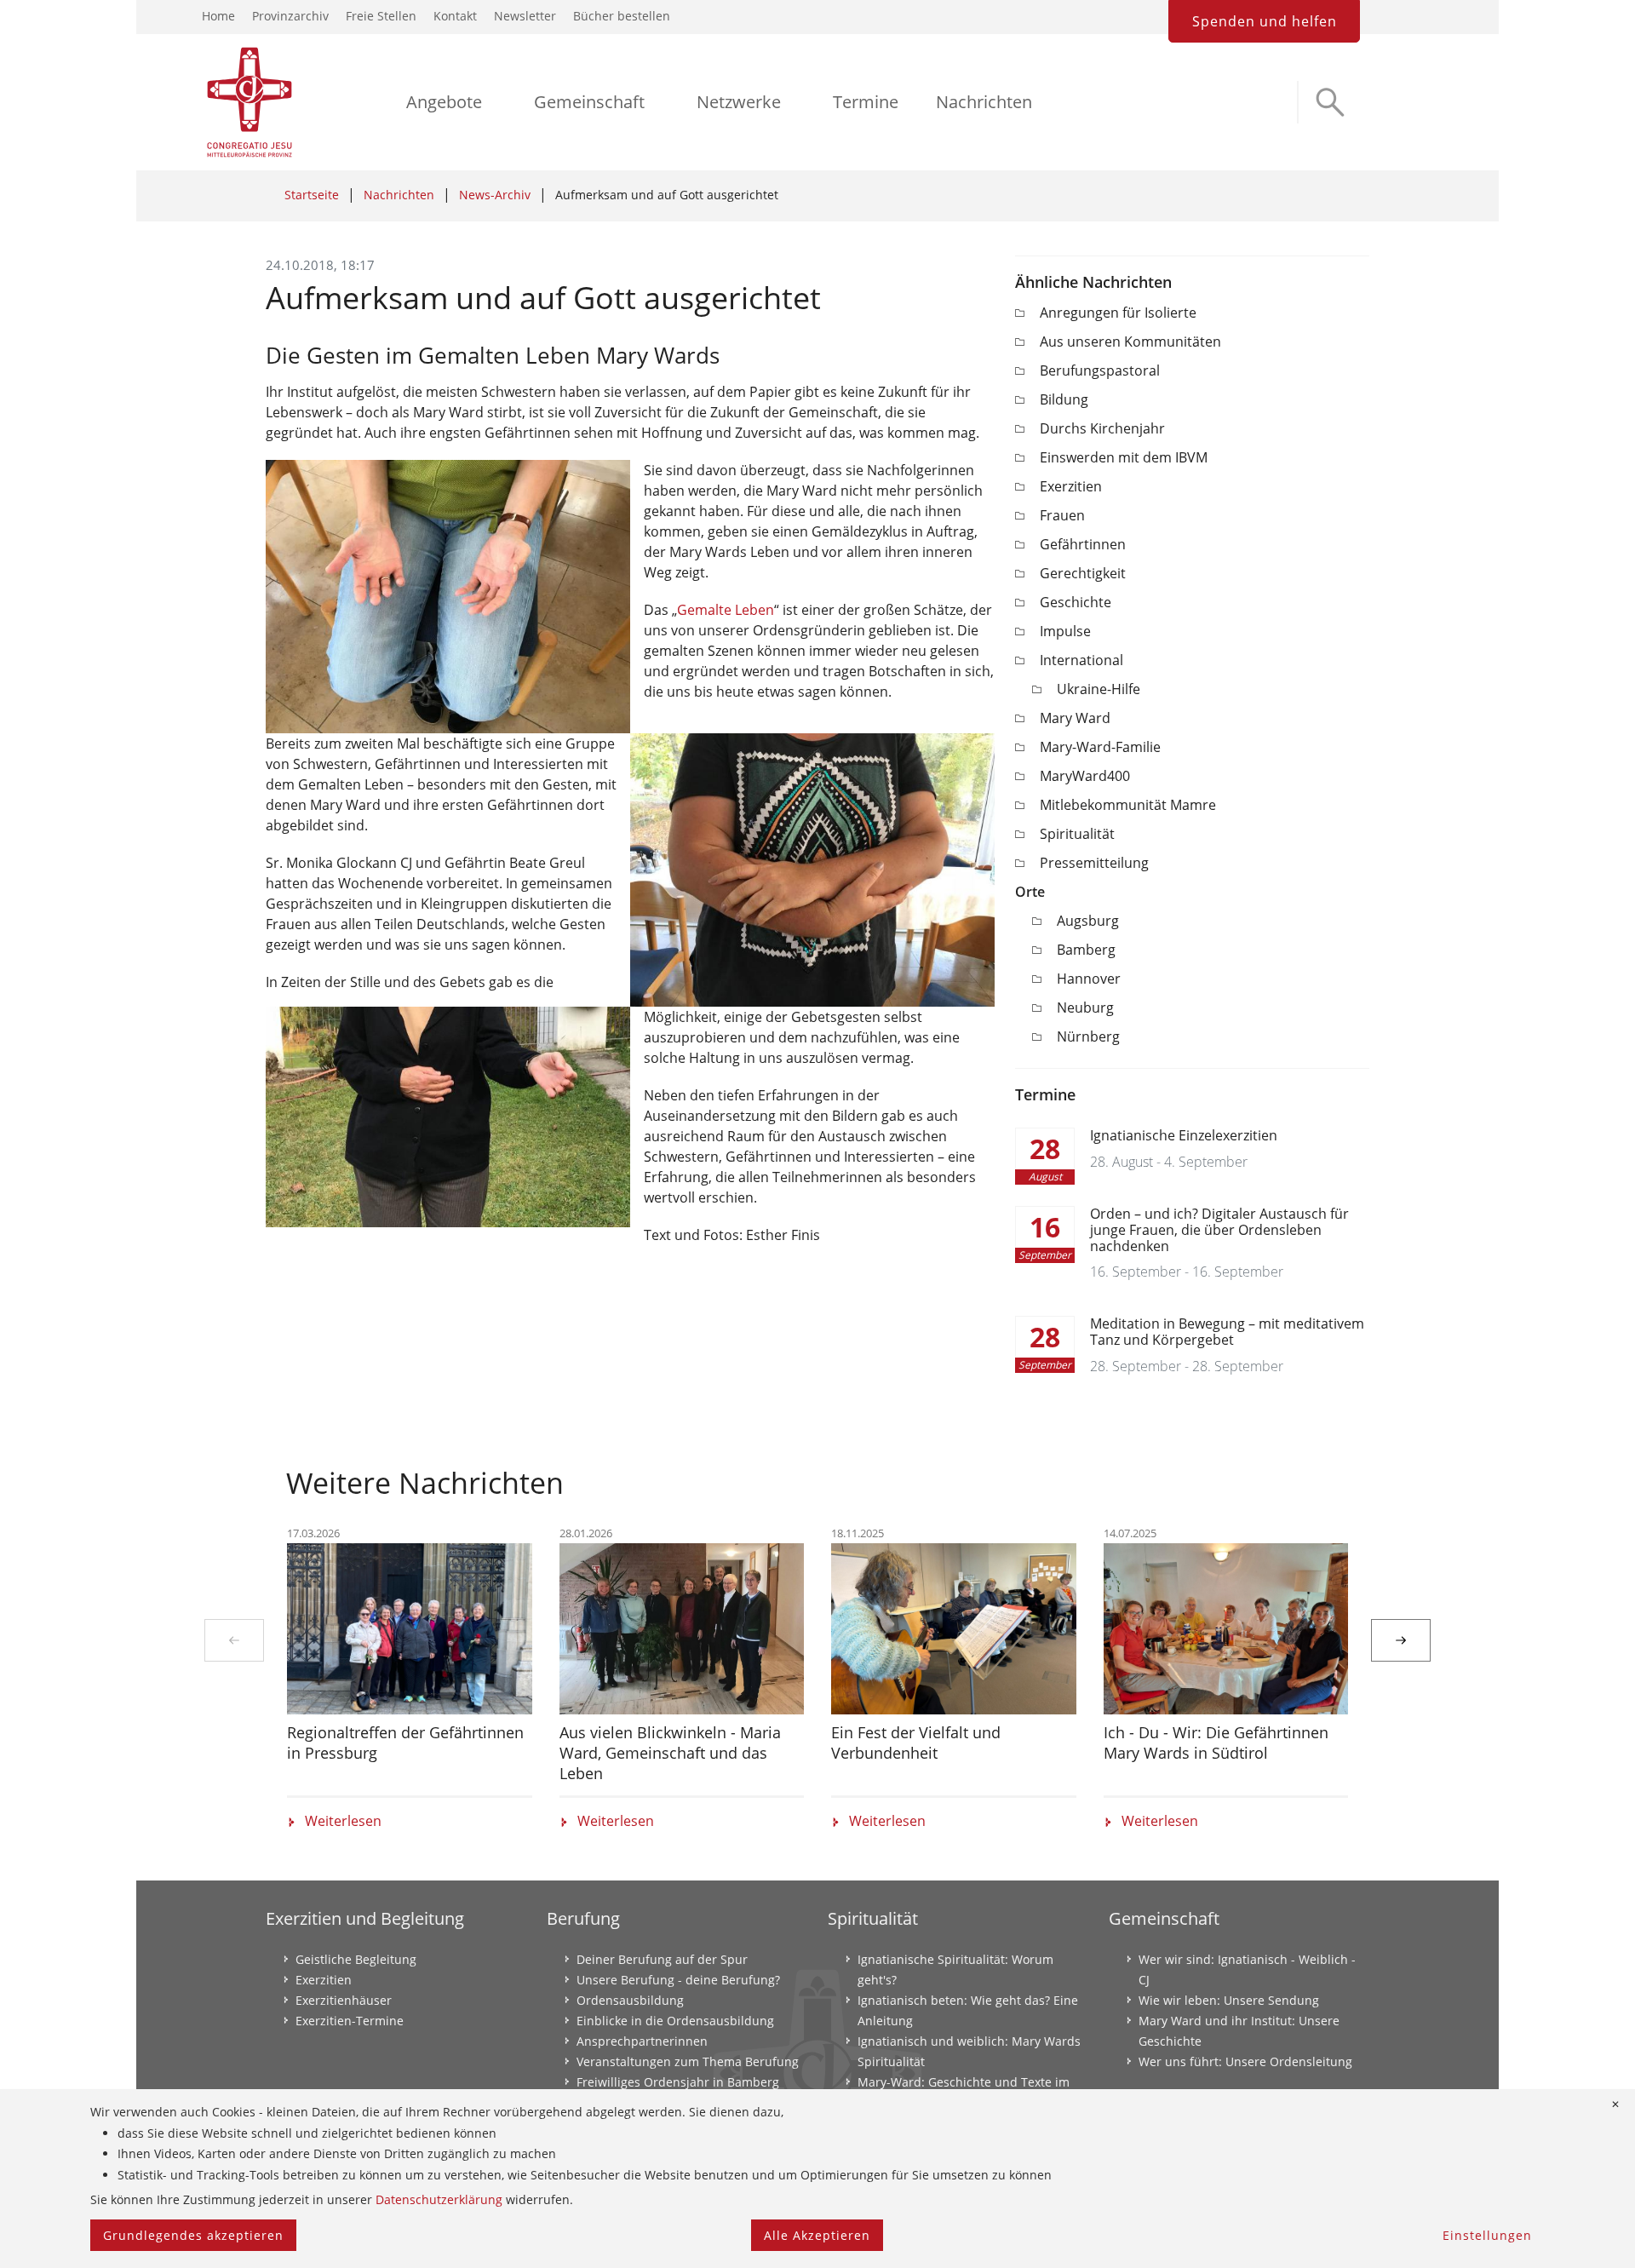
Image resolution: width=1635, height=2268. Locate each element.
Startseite (312, 195)
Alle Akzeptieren (817, 2235)
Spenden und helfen (1265, 21)
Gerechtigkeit (1083, 573)
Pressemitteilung (1094, 863)
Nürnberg (1088, 1036)
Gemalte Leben (726, 610)
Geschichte (1076, 602)
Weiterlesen (343, 1822)
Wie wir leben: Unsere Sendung (1229, 2000)
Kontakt (455, 16)
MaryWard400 (1085, 776)
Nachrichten (984, 102)
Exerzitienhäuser (344, 2000)
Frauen (1062, 515)
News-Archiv (495, 195)
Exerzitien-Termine (350, 2021)
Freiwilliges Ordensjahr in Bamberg (678, 2082)
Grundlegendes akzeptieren (193, 2235)
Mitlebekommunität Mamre (1128, 805)
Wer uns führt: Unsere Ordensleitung (1245, 2061)
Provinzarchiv (290, 16)
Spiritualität (1077, 834)
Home (218, 16)
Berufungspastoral (1100, 370)
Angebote (444, 102)
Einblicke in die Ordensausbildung (675, 2021)
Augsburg (1088, 921)
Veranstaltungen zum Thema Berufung (688, 2061)
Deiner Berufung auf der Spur (662, 1959)
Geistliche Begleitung (356, 1959)
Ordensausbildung (630, 2000)
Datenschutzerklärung (439, 2199)
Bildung (1064, 399)
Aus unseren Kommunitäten (1130, 342)
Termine (866, 102)
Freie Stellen (381, 16)
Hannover (1089, 979)
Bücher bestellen (622, 16)
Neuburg (1085, 1008)
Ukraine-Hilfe (1099, 689)
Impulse (1065, 631)
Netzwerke (739, 102)
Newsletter (525, 16)
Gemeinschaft (589, 102)
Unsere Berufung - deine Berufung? (678, 1980)
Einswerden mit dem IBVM (1124, 457)
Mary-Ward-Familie (1100, 747)
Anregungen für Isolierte (1118, 313)
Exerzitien (1071, 486)
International (1081, 660)
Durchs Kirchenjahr (1102, 428)
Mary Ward (1075, 718)
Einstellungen (1487, 2235)
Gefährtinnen (1083, 544)
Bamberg (1086, 950)
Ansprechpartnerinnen (642, 2041)
